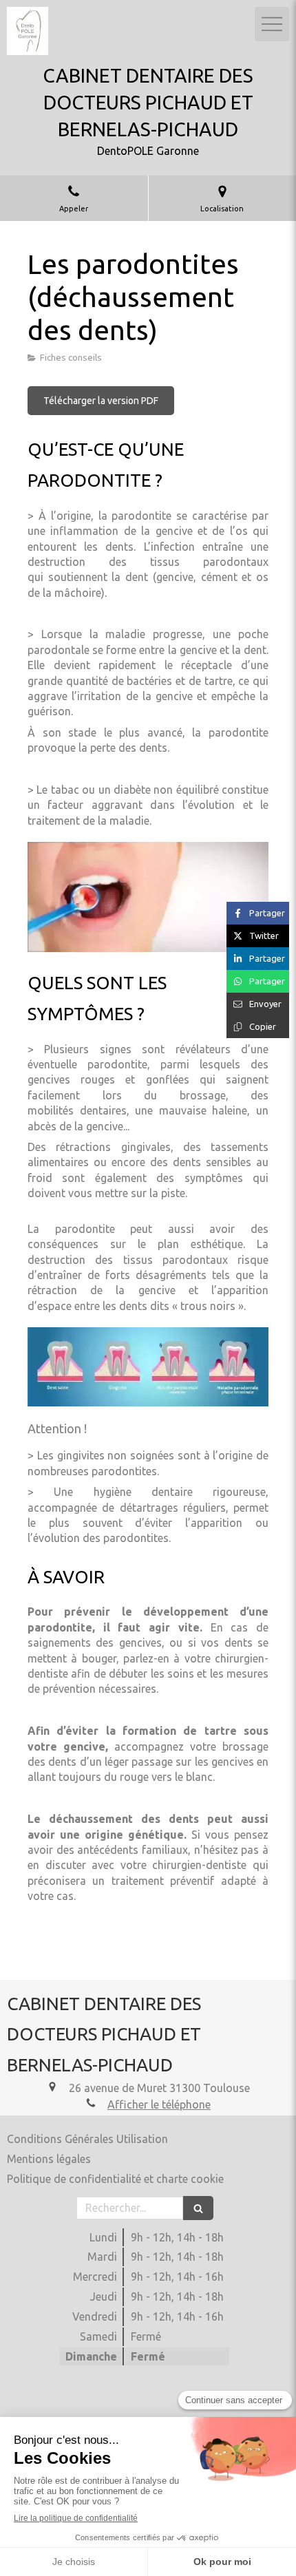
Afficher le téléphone (159, 2104)
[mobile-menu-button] (272, 24)
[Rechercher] (198, 2208)
